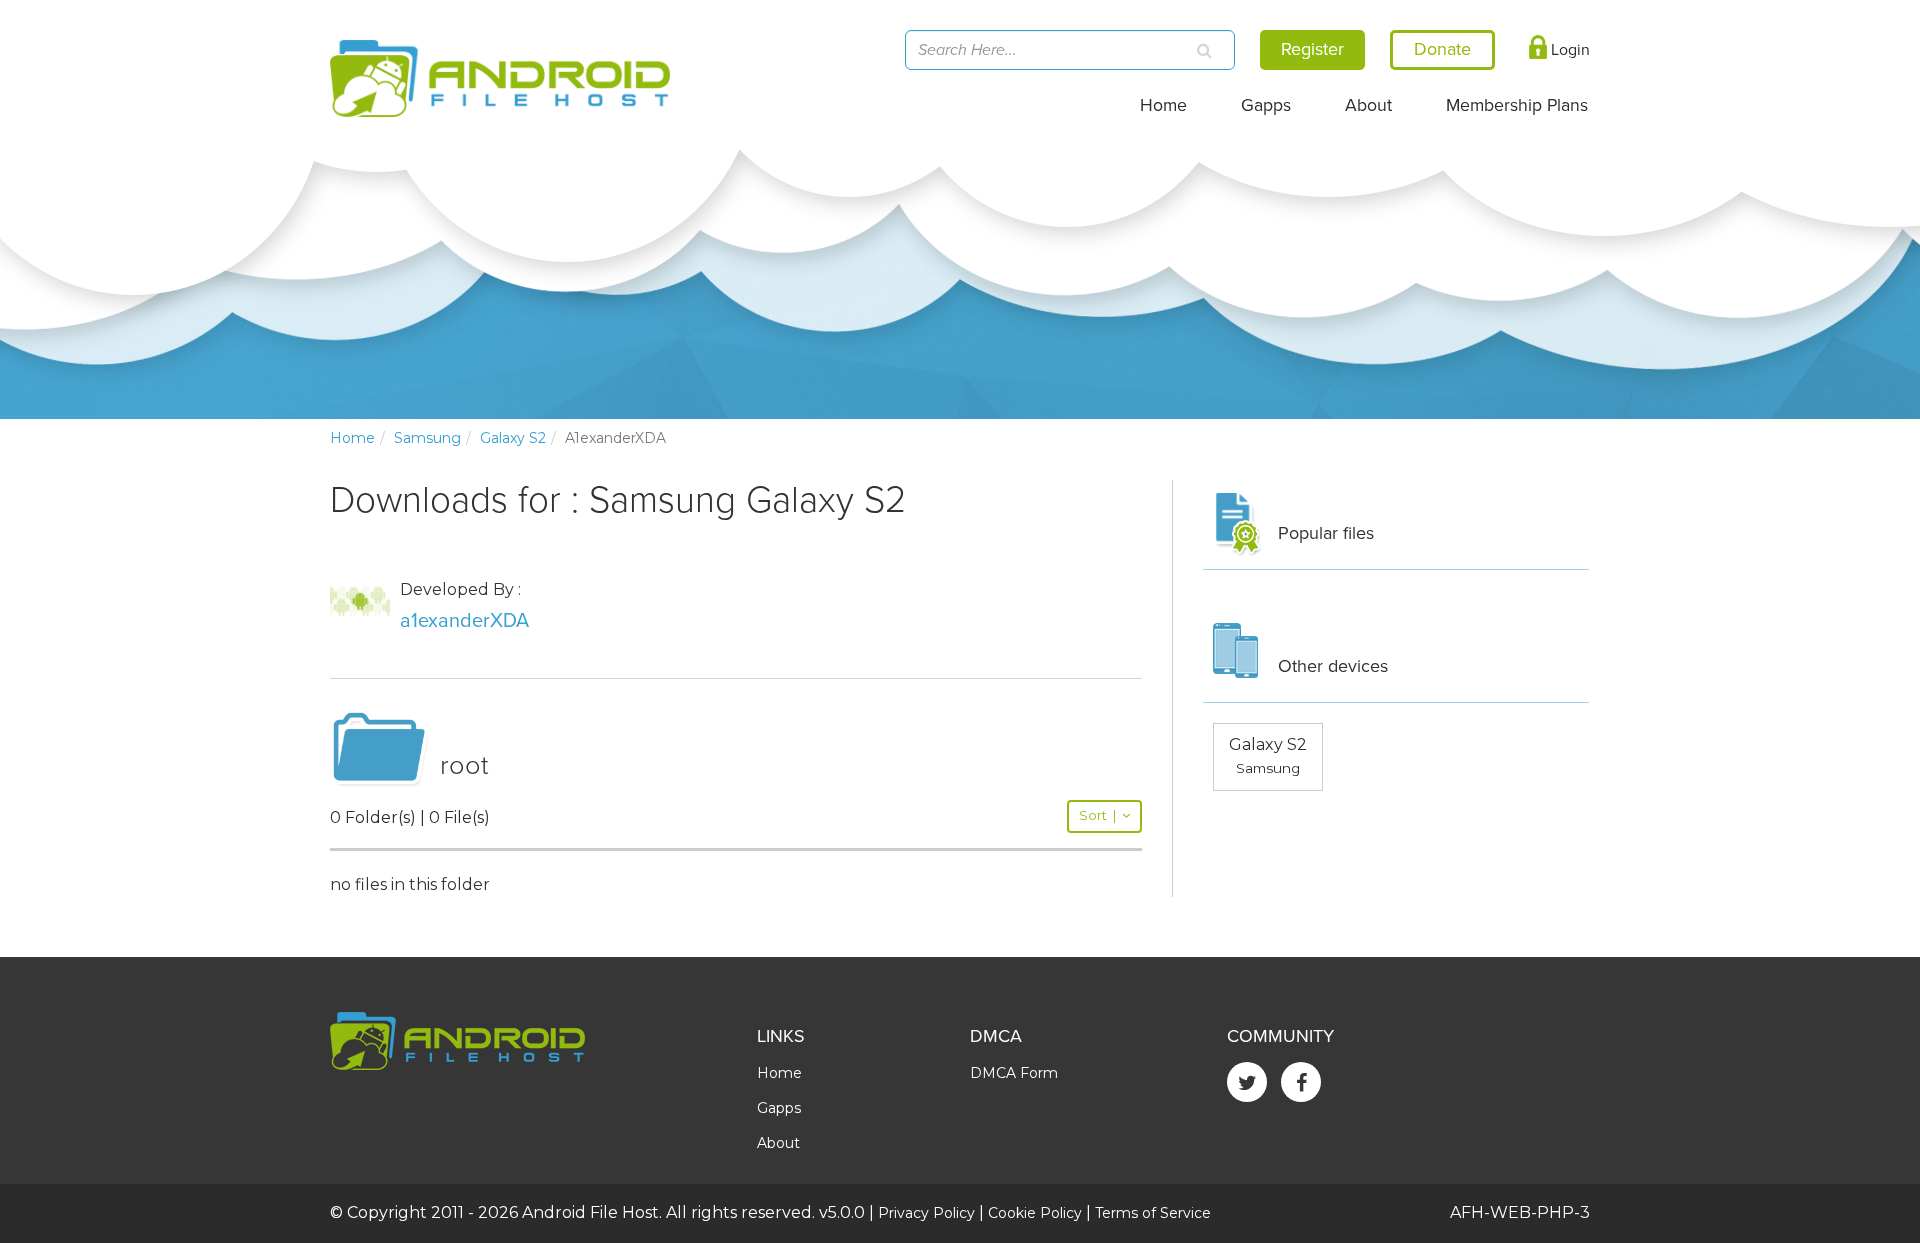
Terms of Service (1153, 1213)
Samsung (427, 438)
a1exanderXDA (464, 621)
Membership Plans (1517, 105)
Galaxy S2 (513, 438)
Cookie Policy (1035, 1213)
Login (1568, 50)
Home (1163, 105)
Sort (1097, 815)
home (352, 438)
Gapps (1266, 105)
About (1368, 105)
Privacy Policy (926, 1213)
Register (1312, 49)
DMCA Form (1014, 1073)
